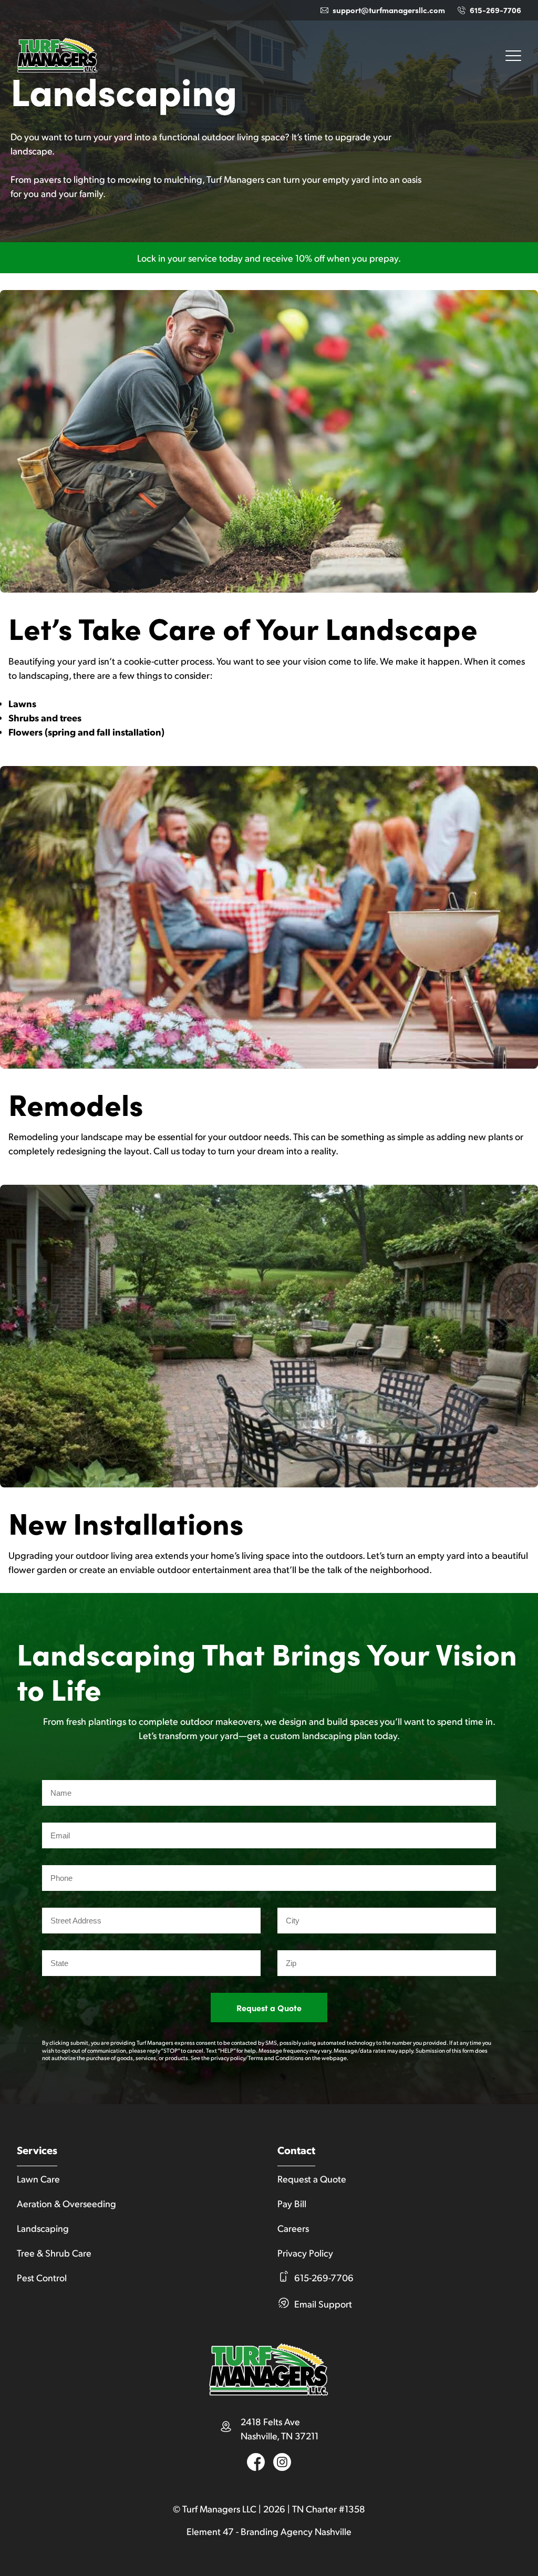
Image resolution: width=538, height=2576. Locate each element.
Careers (293, 2228)
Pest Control (42, 2277)
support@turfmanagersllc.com (389, 10)
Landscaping (43, 2228)
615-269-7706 (495, 10)
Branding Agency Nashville (296, 2531)
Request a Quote (269, 2008)
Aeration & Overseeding (66, 2203)
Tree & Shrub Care (54, 2253)
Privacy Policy (305, 2253)
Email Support (323, 2304)
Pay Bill (292, 2203)
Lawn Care (38, 2179)
